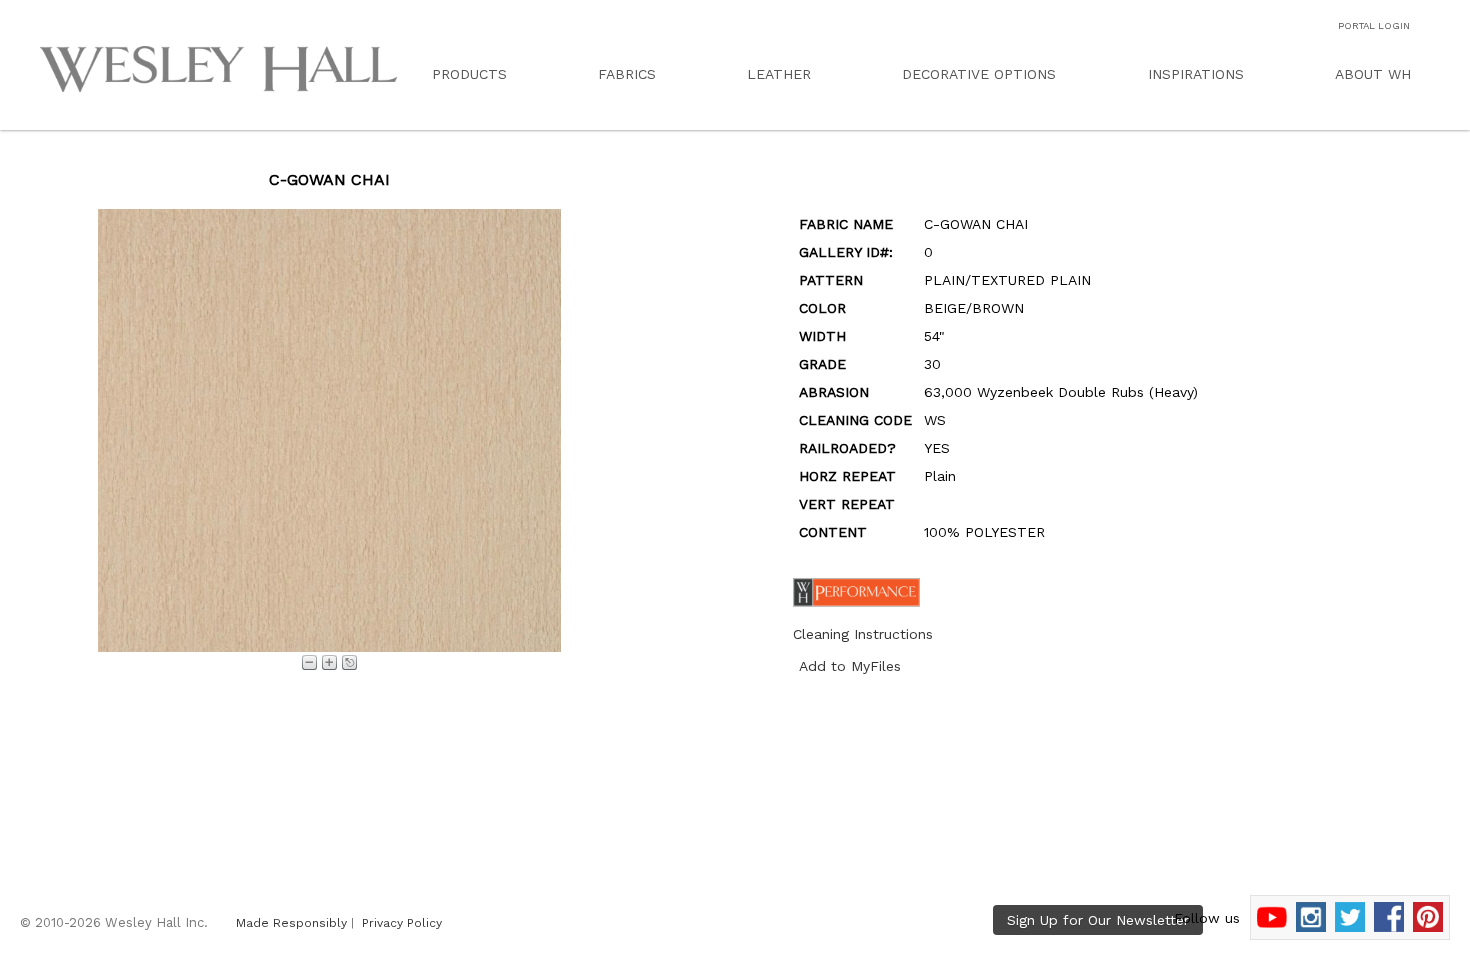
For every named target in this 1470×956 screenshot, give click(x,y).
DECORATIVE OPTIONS (979, 74)
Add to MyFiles (850, 666)
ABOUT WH (1373, 74)
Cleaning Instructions (863, 634)
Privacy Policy (402, 923)
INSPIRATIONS (1196, 74)
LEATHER (779, 74)
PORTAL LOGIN (1374, 25)
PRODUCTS (469, 74)
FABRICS (627, 74)
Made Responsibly (291, 923)
